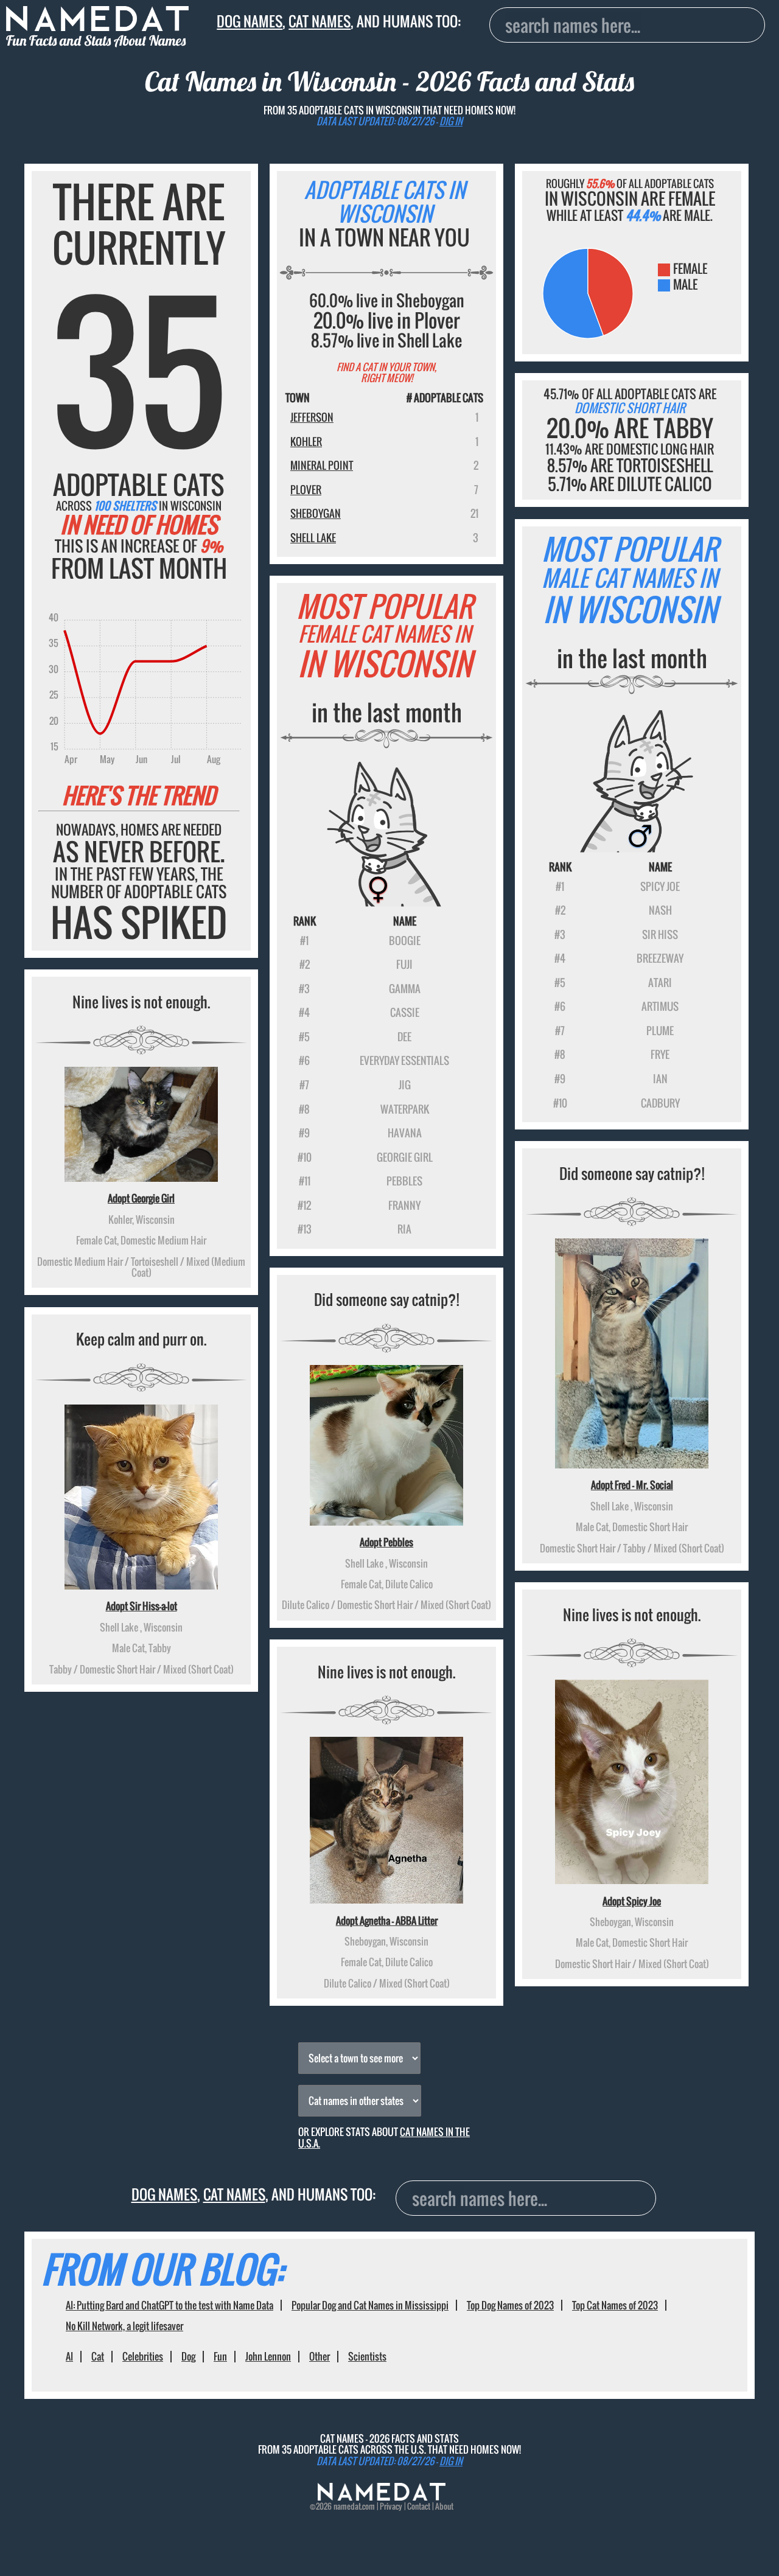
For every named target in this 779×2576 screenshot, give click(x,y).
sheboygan (316, 513)
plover (306, 490)
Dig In (451, 121)
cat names (320, 21)
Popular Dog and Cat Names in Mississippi (370, 2305)
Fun (220, 2356)
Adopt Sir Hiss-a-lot (141, 1606)
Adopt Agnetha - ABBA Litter (387, 1921)
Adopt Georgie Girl (141, 1198)
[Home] (382, 2497)
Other (320, 2356)
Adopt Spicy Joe (632, 1901)
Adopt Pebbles (386, 1542)
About (444, 2506)
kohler (306, 442)
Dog (188, 2356)
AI (69, 2356)
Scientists (367, 2356)
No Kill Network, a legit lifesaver (124, 2326)
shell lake (313, 538)
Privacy (391, 2506)
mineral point (322, 465)
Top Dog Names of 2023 (510, 2305)
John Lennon (268, 2356)
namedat (347, 2506)
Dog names (250, 21)
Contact (419, 2506)
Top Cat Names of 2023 (615, 2305)
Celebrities (143, 2356)
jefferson (312, 417)
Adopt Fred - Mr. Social (632, 1485)
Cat (98, 2356)
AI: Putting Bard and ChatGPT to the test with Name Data (169, 2305)
